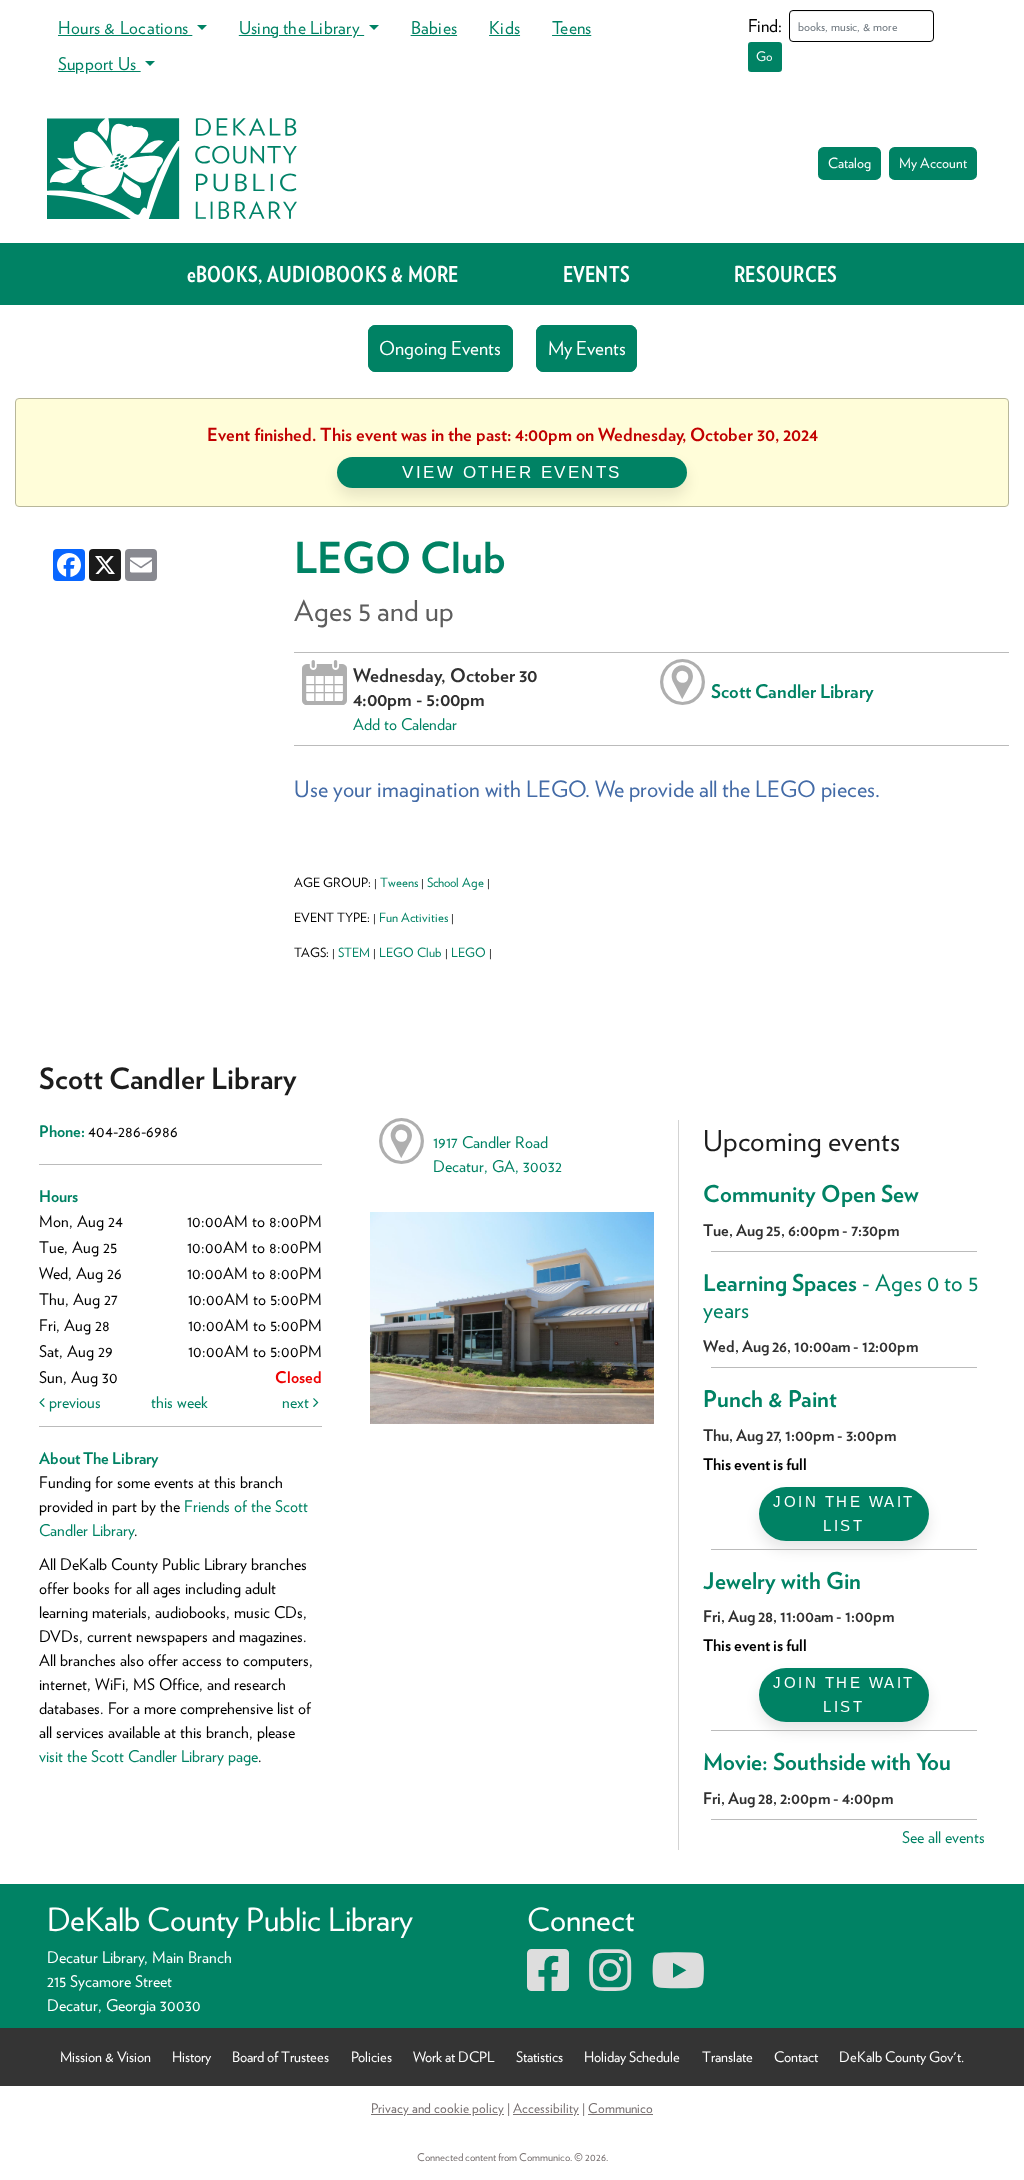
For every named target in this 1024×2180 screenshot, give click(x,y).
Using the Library (301, 27)
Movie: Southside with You (827, 1762)
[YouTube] (678, 1982)
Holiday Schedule (632, 2056)
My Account (933, 163)
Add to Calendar (405, 724)
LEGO (468, 952)
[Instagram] (610, 1982)
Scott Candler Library (792, 691)
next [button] (297, 1402)
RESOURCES (785, 274)
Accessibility (546, 2108)
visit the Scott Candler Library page (148, 1756)
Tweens (399, 882)
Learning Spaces (841, 1297)
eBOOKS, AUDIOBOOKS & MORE (323, 274)
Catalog (849, 163)
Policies (371, 2056)
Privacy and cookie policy (437, 2108)
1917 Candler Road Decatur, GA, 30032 (497, 1154)
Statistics (539, 2056)
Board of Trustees (280, 2056)
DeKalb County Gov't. (901, 2056)
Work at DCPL (454, 2056)
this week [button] (179, 1402)
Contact (796, 2056)
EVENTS (596, 274)
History (191, 2056)
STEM (354, 952)
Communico (620, 2108)
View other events (512, 472)
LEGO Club (410, 952)
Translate (727, 2056)
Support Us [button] (99, 63)
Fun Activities (413, 917)
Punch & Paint (770, 1399)
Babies (434, 27)
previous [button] (73, 1402)
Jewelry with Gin (782, 1581)
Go (764, 56)
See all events (943, 1837)
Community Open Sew (811, 1194)
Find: (765, 25)
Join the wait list (844, 1513)
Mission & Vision (105, 2056)
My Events (587, 348)
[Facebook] (548, 1982)
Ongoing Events (440, 348)
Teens (571, 27)
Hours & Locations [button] (125, 27)
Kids (504, 27)
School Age (455, 882)
